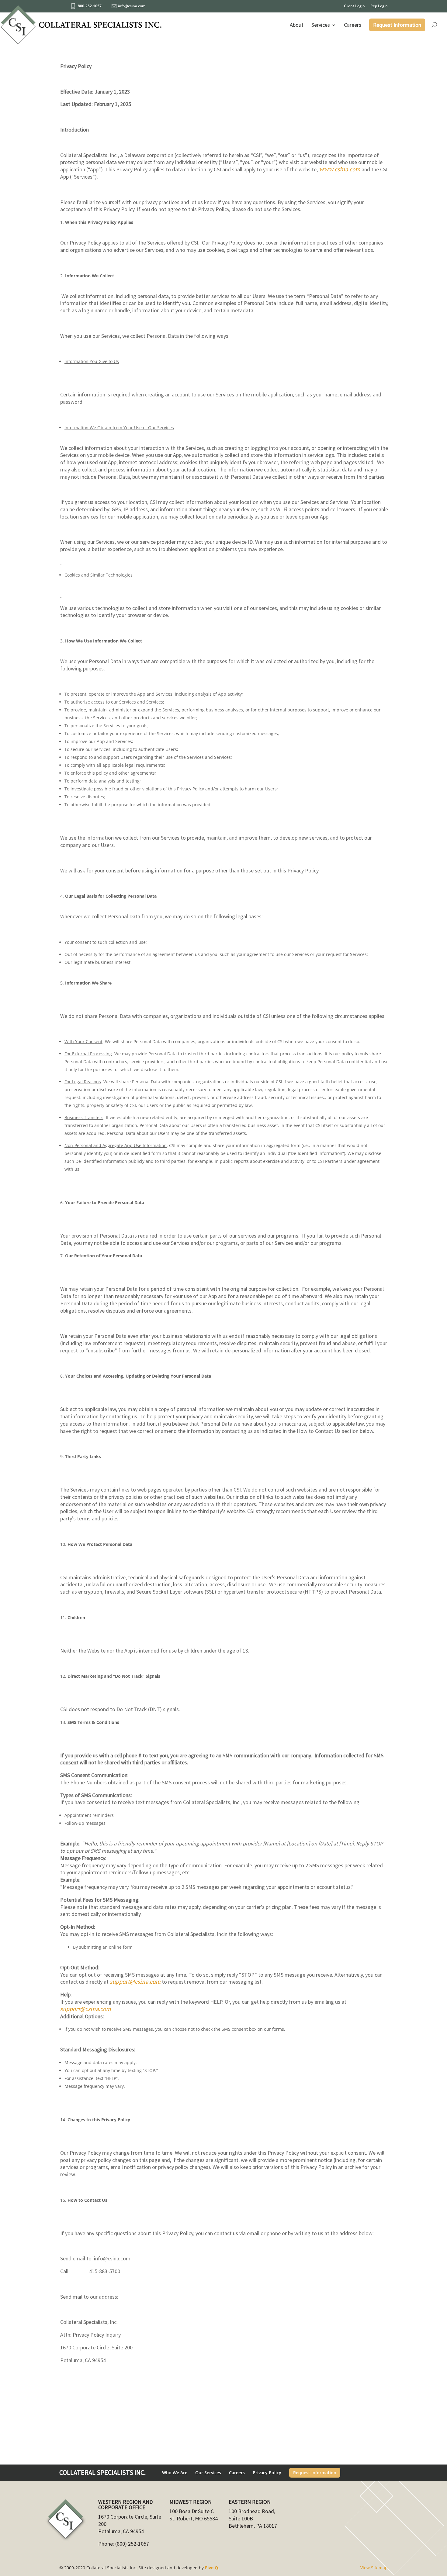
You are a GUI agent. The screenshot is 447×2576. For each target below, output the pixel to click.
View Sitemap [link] (374, 2568)
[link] (81, 28)
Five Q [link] (211, 2568)
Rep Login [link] (379, 6)
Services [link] (321, 25)
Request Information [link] (397, 25)
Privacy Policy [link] (267, 2473)
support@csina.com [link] (135, 1982)
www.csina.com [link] (340, 169)
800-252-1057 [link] (90, 6)
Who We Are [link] (175, 2473)
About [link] (297, 25)
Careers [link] (353, 25)
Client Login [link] (354, 6)
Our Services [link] (208, 2473)
